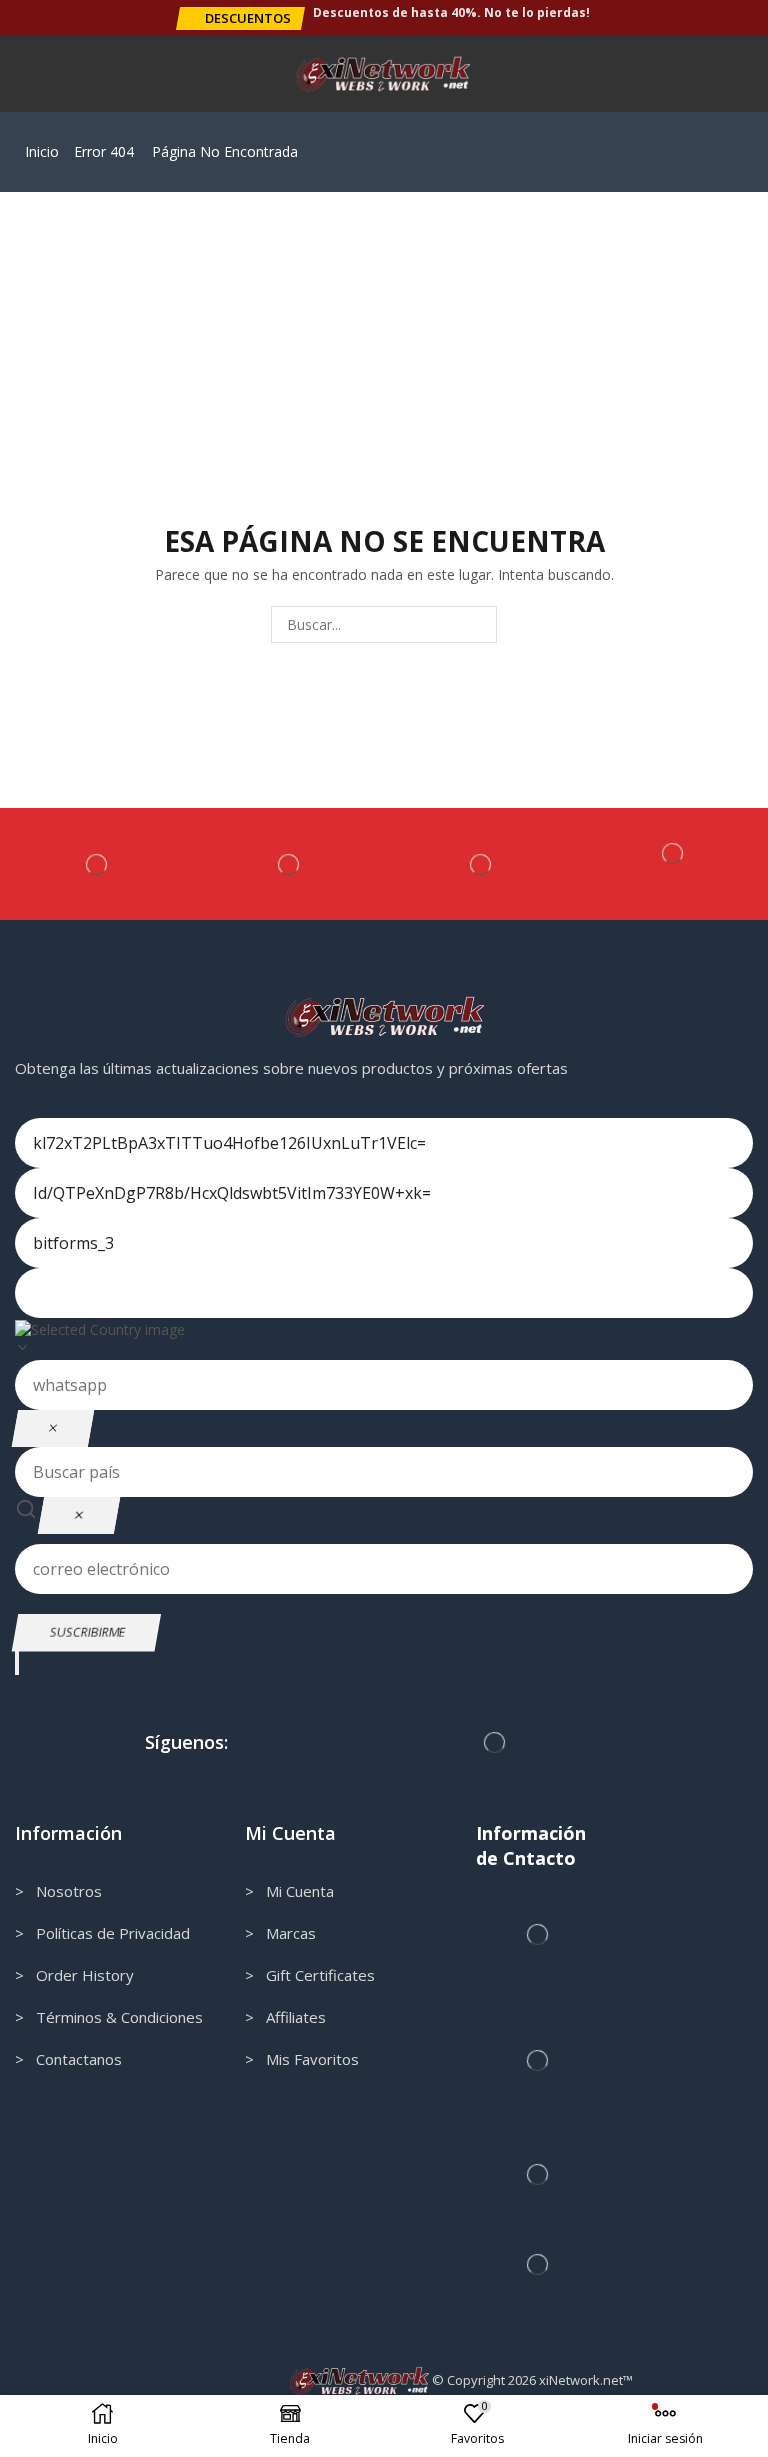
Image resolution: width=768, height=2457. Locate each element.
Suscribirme (86, 1631)
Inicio (42, 151)
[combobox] (384, 1338)
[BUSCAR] (479, 624)
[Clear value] (53, 1428)
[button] (240, 18)
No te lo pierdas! (537, 12)
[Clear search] (79, 1515)
